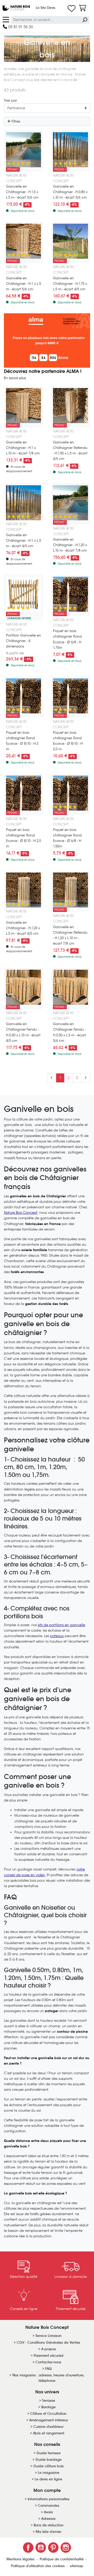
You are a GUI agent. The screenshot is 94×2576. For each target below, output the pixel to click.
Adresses (48, 2519)
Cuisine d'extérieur (48, 2427)
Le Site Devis (46, 8)
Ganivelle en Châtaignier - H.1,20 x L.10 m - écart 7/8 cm (70, 545)
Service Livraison (49, 2336)
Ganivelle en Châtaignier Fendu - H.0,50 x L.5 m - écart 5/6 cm (70, 1032)
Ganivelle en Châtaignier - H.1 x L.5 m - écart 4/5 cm (23, 541)
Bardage (48, 2407)
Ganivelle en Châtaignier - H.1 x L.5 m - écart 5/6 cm (23, 284)
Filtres (15, 121)
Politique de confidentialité (62, 2559)
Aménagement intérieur (49, 2420)
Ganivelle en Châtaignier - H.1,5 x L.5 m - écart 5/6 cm (22, 192)
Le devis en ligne (48, 2479)
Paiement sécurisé (49, 2356)
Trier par (10, 100)
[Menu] (6, 19)
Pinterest (53, 2548)
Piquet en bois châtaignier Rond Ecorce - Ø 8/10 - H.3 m (22, 741)
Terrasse (49, 2401)
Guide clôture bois (49, 2466)
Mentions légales (21, 2559)
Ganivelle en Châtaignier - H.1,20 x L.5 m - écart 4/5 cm (23, 928)
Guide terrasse (49, 2453)
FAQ (48, 2369)
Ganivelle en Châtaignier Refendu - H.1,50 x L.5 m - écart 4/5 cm (70, 450)
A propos (49, 2349)
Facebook (28, 2548)
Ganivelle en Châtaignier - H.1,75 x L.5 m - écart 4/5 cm (70, 284)
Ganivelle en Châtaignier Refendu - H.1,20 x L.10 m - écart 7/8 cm (70, 935)
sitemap (77, 2566)
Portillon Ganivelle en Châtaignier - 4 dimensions (23, 641)
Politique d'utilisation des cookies (38, 2566)
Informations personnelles (49, 2499)
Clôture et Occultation (48, 2414)
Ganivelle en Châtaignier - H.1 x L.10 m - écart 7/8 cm (23, 448)
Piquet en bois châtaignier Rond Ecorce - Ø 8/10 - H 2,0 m (68, 741)
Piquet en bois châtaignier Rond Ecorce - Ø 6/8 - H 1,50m (67, 838)
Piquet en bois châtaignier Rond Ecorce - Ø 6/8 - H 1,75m (67, 639)
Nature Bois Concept (21, 1213)
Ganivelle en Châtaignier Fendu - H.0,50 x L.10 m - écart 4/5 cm (23, 1032)
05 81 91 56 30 (20, 27)
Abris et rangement (49, 2433)
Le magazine (49, 2473)
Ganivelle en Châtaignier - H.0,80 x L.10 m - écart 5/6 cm (70, 192)
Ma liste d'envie (48, 2532)
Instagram (66, 2548)
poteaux (57, 1636)
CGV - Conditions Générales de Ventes (48, 2343)
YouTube (41, 2548)
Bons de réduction (49, 2525)
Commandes (49, 2506)
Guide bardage (49, 2460)
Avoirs (48, 2512)
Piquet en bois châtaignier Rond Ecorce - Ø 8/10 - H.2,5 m (23, 838)
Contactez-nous (48, 2362)
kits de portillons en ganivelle (61, 1625)
